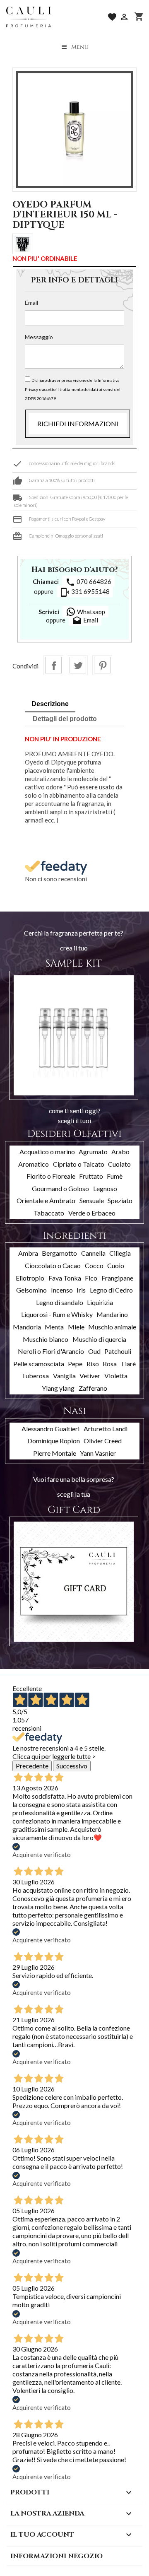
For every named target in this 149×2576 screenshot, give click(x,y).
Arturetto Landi (106, 1429)
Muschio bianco (46, 1339)
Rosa (110, 1364)
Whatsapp (90, 612)
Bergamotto (59, 1253)
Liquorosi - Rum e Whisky (57, 1314)
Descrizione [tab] (50, 704)
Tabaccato (49, 1213)
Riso (93, 1364)
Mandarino (112, 1314)
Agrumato (93, 1152)
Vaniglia (64, 1376)
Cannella (93, 1253)
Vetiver (90, 1376)
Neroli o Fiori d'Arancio (51, 1351)
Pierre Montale (55, 1453)
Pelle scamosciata (39, 1364)
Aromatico (34, 1164)
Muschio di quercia (99, 1339)
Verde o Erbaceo (92, 1213)
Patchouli (118, 1351)
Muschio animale (112, 1327)
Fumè (115, 1176)
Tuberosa (35, 1376)
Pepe (75, 1364)
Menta (54, 1327)
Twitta (78, 665)
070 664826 (88, 582)
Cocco (94, 1265)
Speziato (120, 1200)
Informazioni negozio (56, 2556)
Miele (76, 1327)
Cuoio (116, 1265)
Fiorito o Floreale (51, 1176)
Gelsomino (31, 1290)
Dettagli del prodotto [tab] (65, 719)
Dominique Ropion (54, 1441)
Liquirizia (100, 1302)
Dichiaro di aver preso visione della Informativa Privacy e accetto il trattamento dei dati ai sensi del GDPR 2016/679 (73, 389)
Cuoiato (119, 1164)
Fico (91, 1278)
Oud (94, 1351)
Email (31, 303)
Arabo (120, 1152)
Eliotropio (30, 1278)
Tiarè (128, 1364)
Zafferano (93, 1388)
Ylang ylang (58, 1388)
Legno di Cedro (111, 1290)
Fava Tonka (65, 1278)
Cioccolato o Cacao (53, 1265)
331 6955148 (85, 592)
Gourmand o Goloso (60, 1188)
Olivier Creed (103, 1441)
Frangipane (117, 1278)
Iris (81, 1290)
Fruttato (91, 1176)
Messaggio (39, 337)
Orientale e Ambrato (46, 1200)
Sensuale (92, 1200)
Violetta (116, 1376)
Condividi (53, 665)
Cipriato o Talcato (79, 1164)
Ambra (28, 1253)
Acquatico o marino (47, 1152)
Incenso (62, 1290)
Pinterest (102, 665)
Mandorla (27, 1327)
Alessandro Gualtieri (50, 1429)
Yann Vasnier (98, 1453)
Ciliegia (120, 1253)
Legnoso (105, 1188)
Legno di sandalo (60, 1302)
